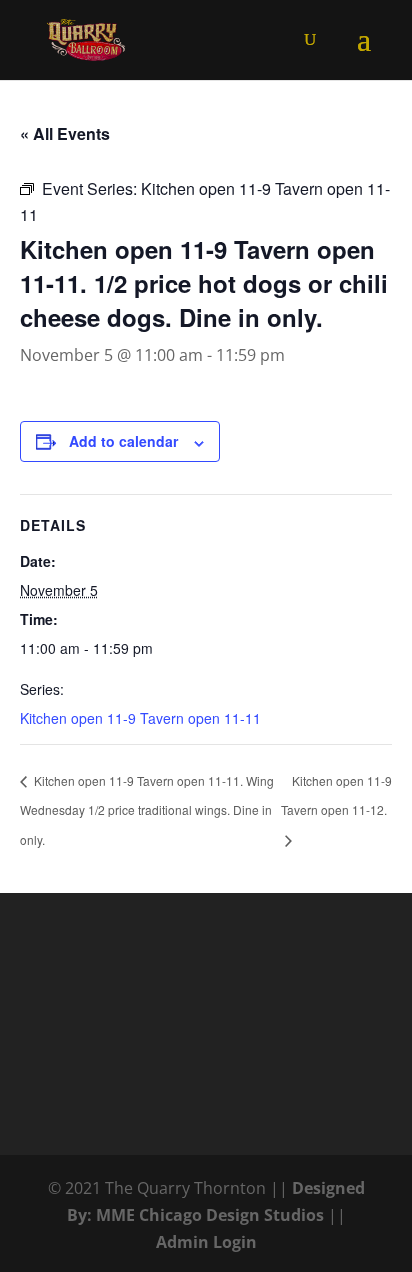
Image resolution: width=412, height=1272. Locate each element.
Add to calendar (123, 441)
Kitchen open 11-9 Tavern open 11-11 (140, 718)
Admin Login (206, 1242)
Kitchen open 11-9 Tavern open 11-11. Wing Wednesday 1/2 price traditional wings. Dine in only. (147, 810)
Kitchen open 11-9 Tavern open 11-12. (336, 795)
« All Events (65, 133)
